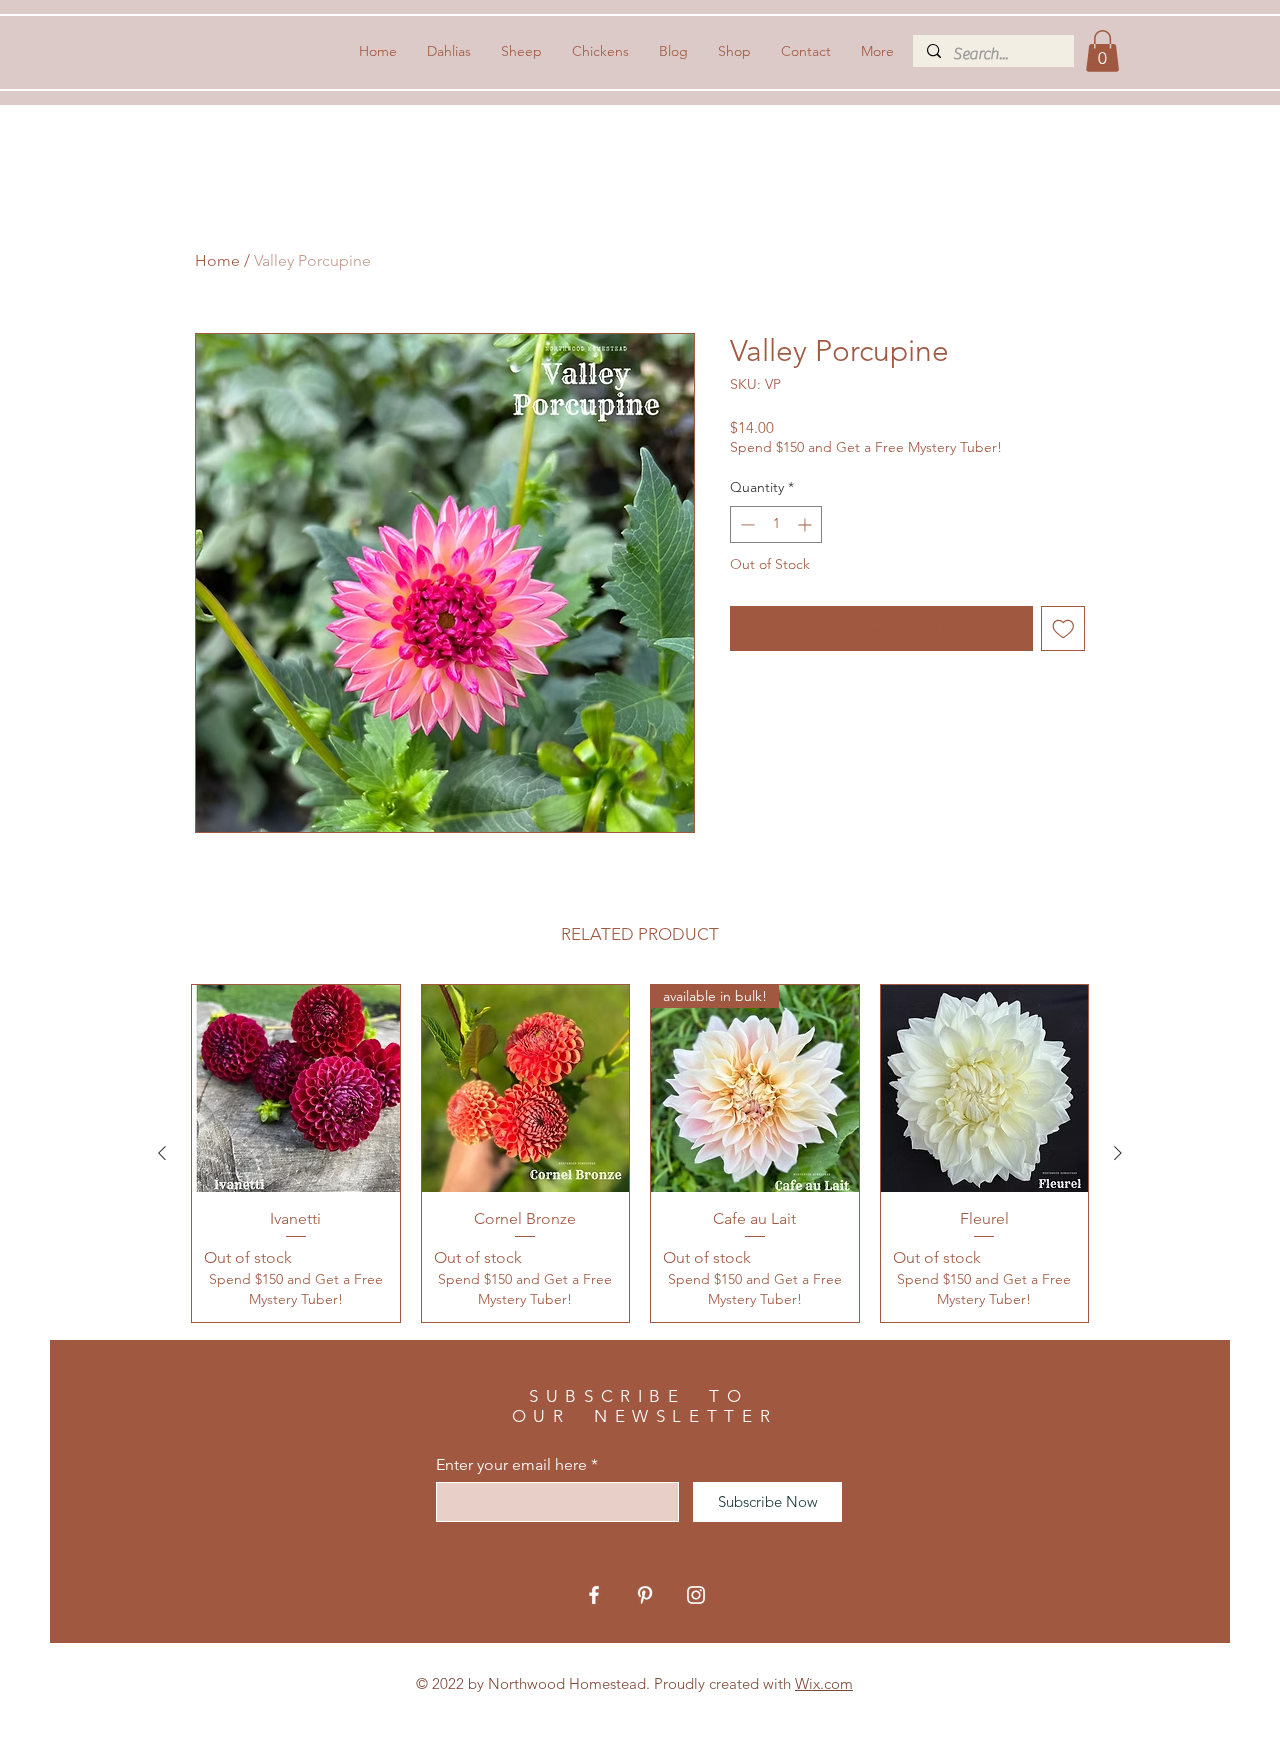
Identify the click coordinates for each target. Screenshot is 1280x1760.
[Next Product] (1118, 1153)
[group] (640, 1153)
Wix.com (824, 1683)
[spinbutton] (776, 524)
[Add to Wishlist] (1063, 628)
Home (217, 260)
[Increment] (806, 524)
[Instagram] (696, 1595)
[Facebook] (594, 1595)
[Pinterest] (645, 1595)
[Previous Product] (162, 1153)
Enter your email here (511, 1465)
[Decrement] (745, 524)
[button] (1102, 51)
